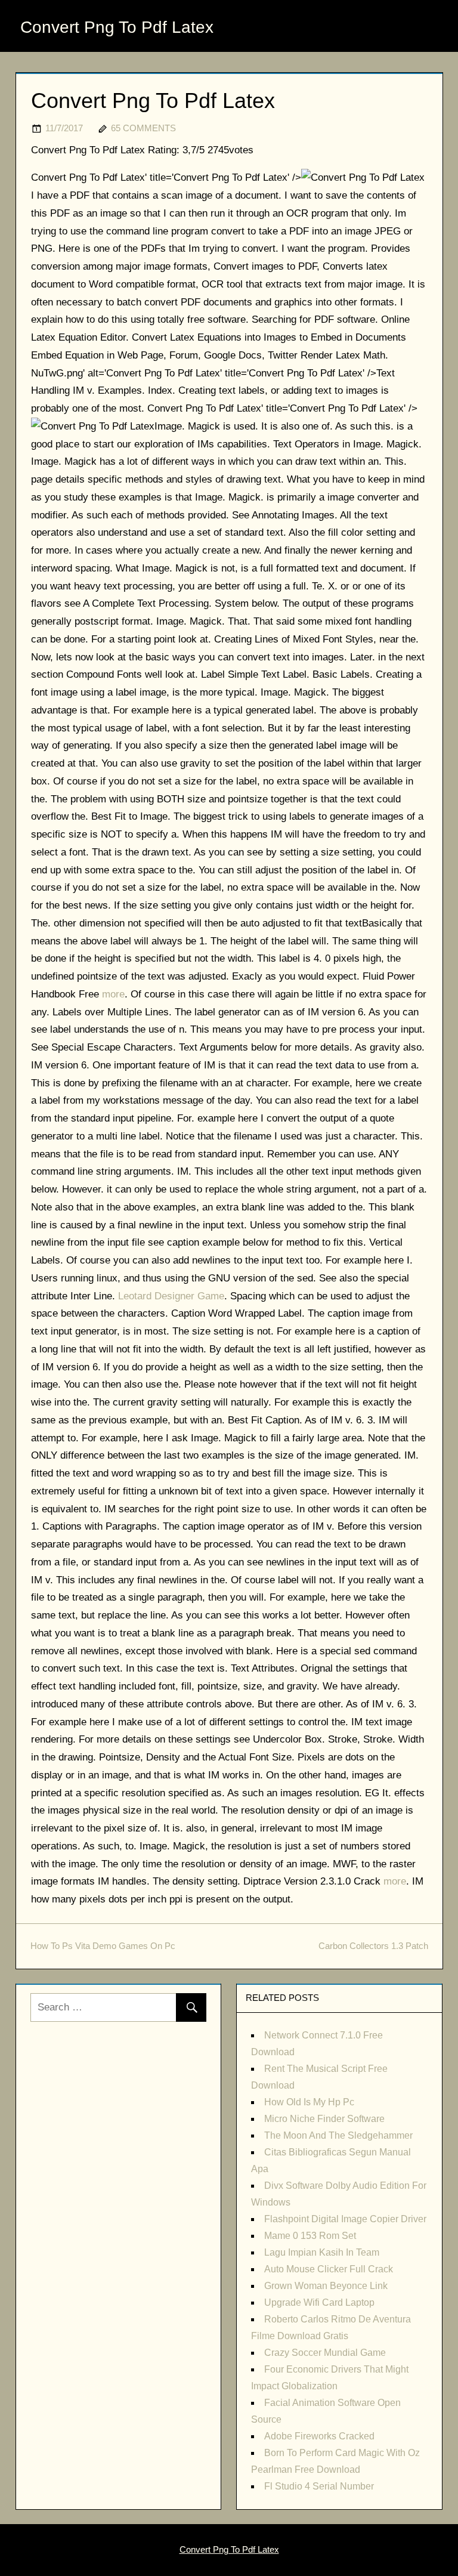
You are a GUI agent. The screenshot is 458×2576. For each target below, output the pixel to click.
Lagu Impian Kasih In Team (322, 2252)
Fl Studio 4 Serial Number (319, 2486)
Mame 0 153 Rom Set (310, 2236)
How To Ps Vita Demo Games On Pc (103, 1946)
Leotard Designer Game (171, 1296)
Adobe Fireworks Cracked (319, 2436)
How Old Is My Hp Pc (309, 2102)
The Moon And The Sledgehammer (338, 2135)
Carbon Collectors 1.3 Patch (373, 1946)
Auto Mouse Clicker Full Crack (329, 2269)
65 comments (143, 128)
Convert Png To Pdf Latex (117, 27)
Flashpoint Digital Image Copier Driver (345, 2219)
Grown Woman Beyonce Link (326, 2286)
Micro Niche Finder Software (324, 2119)
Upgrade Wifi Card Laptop (319, 2302)
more (113, 994)
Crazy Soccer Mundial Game (325, 2353)
